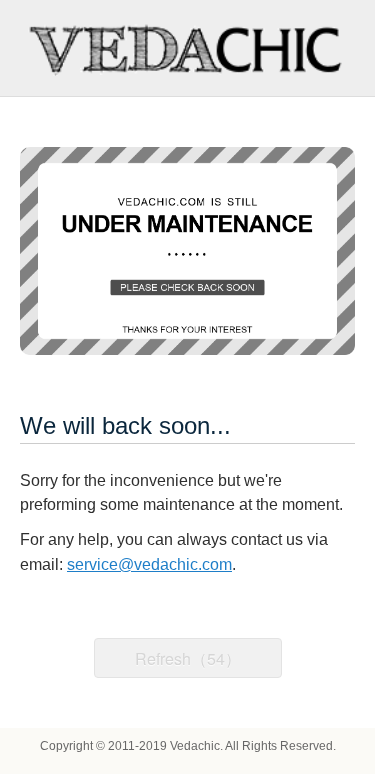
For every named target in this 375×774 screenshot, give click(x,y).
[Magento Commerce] (188, 48)
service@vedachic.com (149, 564)
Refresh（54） (188, 658)
